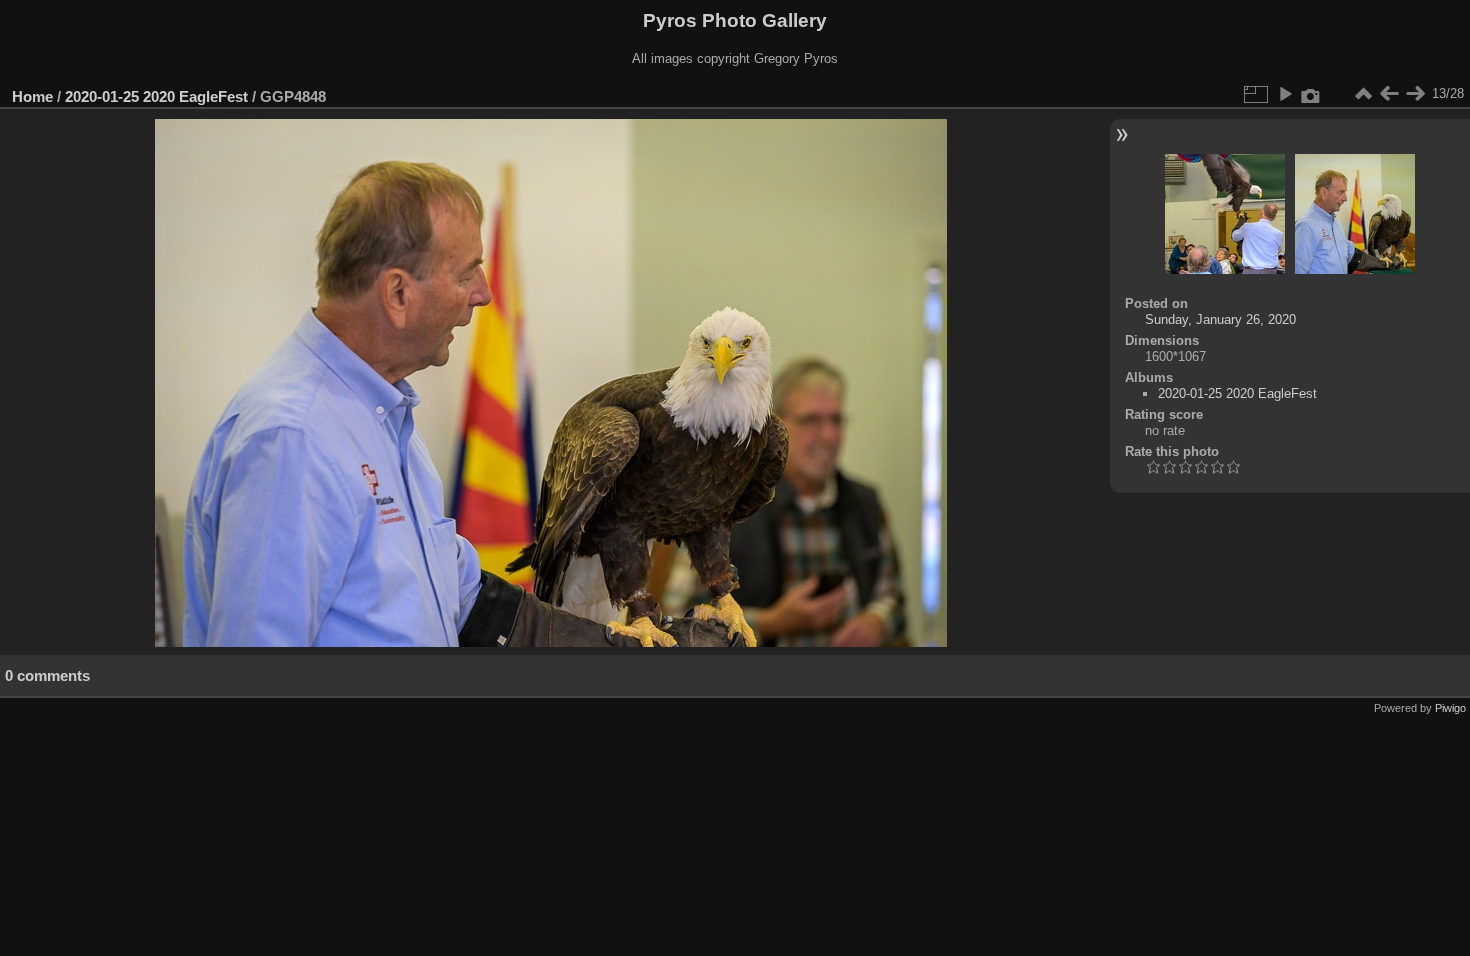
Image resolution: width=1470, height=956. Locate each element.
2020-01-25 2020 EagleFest (156, 96)
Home (32, 96)
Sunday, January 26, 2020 (1220, 319)
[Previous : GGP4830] (1389, 94)
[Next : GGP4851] (1415, 94)
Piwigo (1450, 708)
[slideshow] (1285, 94)
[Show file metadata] (1311, 94)
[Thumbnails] (1363, 94)
